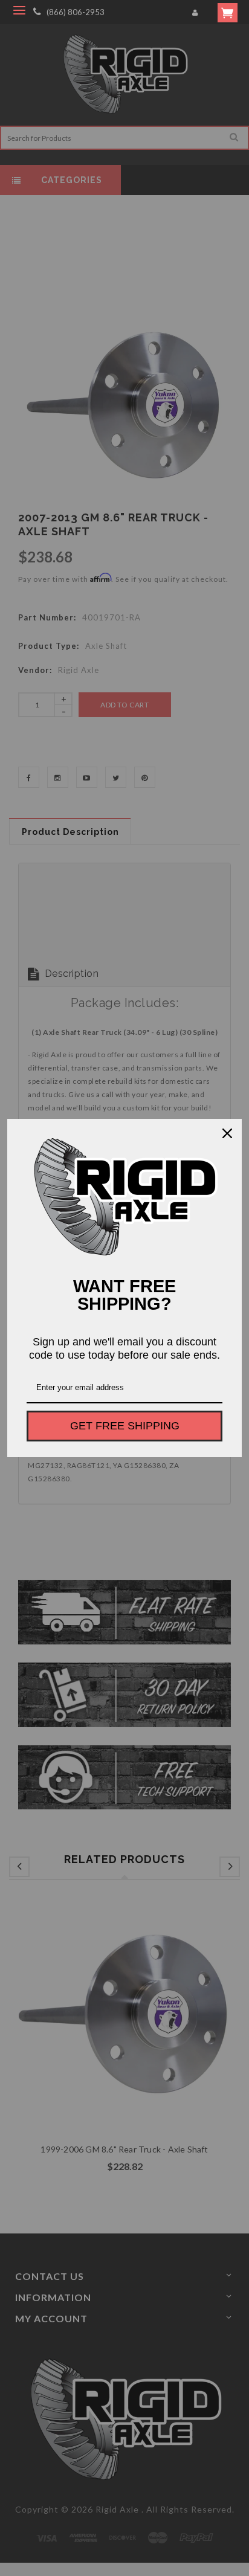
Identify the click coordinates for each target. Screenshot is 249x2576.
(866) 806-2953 (76, 12)
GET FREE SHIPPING (125, 1426)
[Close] (227, 1133)
